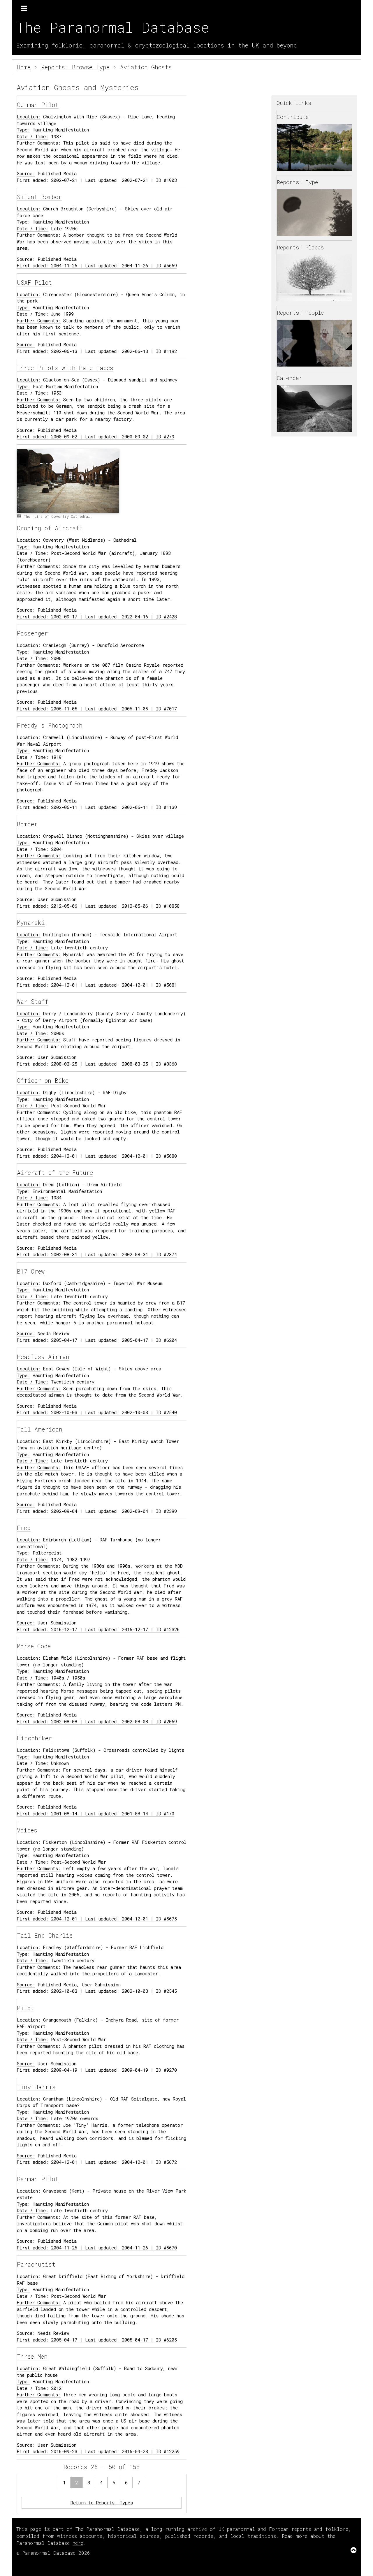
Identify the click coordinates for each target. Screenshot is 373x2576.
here (78, 2543)
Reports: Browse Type (75, 67)
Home (24, 67)
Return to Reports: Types (102, 2503)
